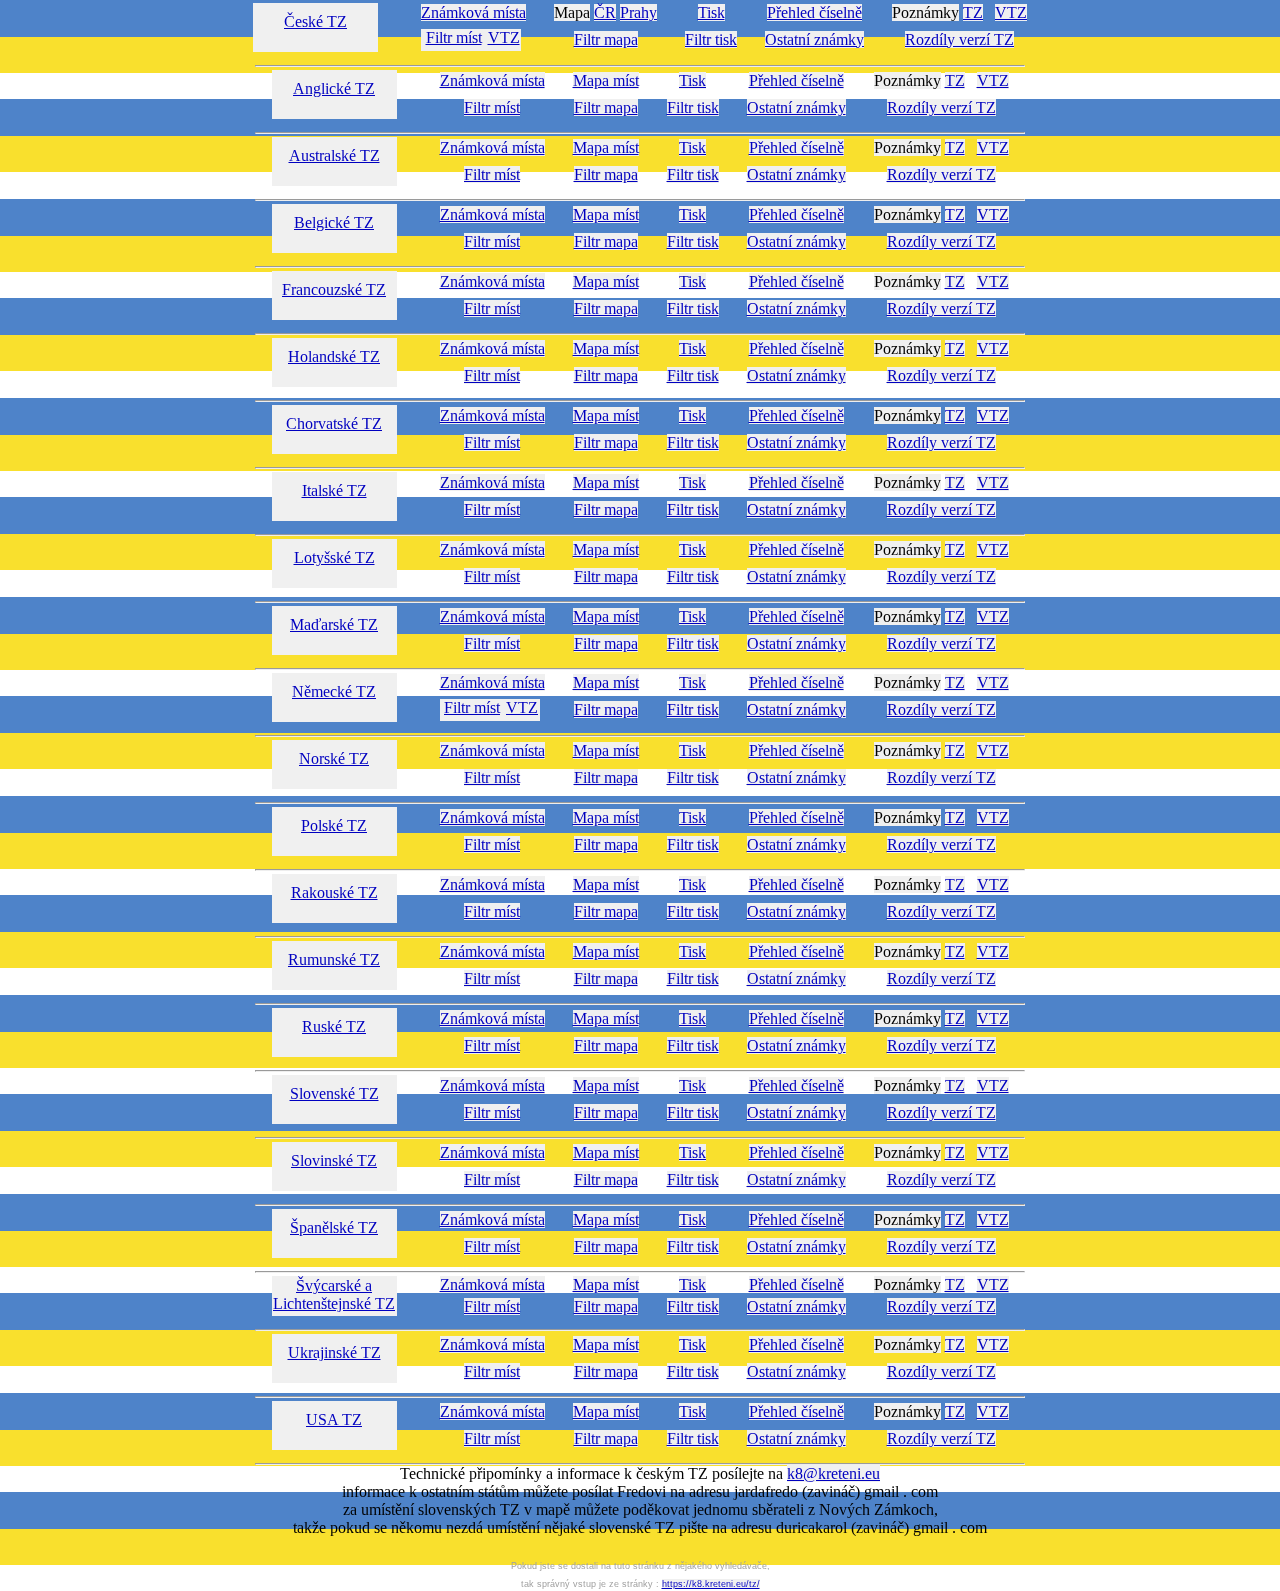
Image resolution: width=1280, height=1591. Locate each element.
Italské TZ (334, 490)
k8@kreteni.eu (833, 1473)
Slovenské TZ (334, 1093)
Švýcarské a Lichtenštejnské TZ (334, 1294)
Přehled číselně (814, 12)
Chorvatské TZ (334, 423)
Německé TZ (334, 691)
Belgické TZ (334, 222)
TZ (973, 12)
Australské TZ (334, 155)
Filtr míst (454, 37)
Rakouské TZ (334, 892)
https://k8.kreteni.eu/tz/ (711, 1584)
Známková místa (473, 12)
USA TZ (334, 1419)
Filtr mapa (606, 39)
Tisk (711, 12)
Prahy (638, 12)
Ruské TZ (334, 1026)
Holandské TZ (334, 356)
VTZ (1011, 12)
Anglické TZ (334, 88)
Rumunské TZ (334, 959)
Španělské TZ (334, 1227)
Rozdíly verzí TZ (959, 39)
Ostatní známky (814, 39)
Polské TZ (334, 825)
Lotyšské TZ (334, 557)
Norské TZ (334, 758)
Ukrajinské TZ (334, 1352)
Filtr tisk (711, 39)
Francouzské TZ (334, 289)
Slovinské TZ (334, 1160)
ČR (605, 12)
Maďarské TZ (334, 624)
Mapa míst (606, 80)
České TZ (315, 21)
